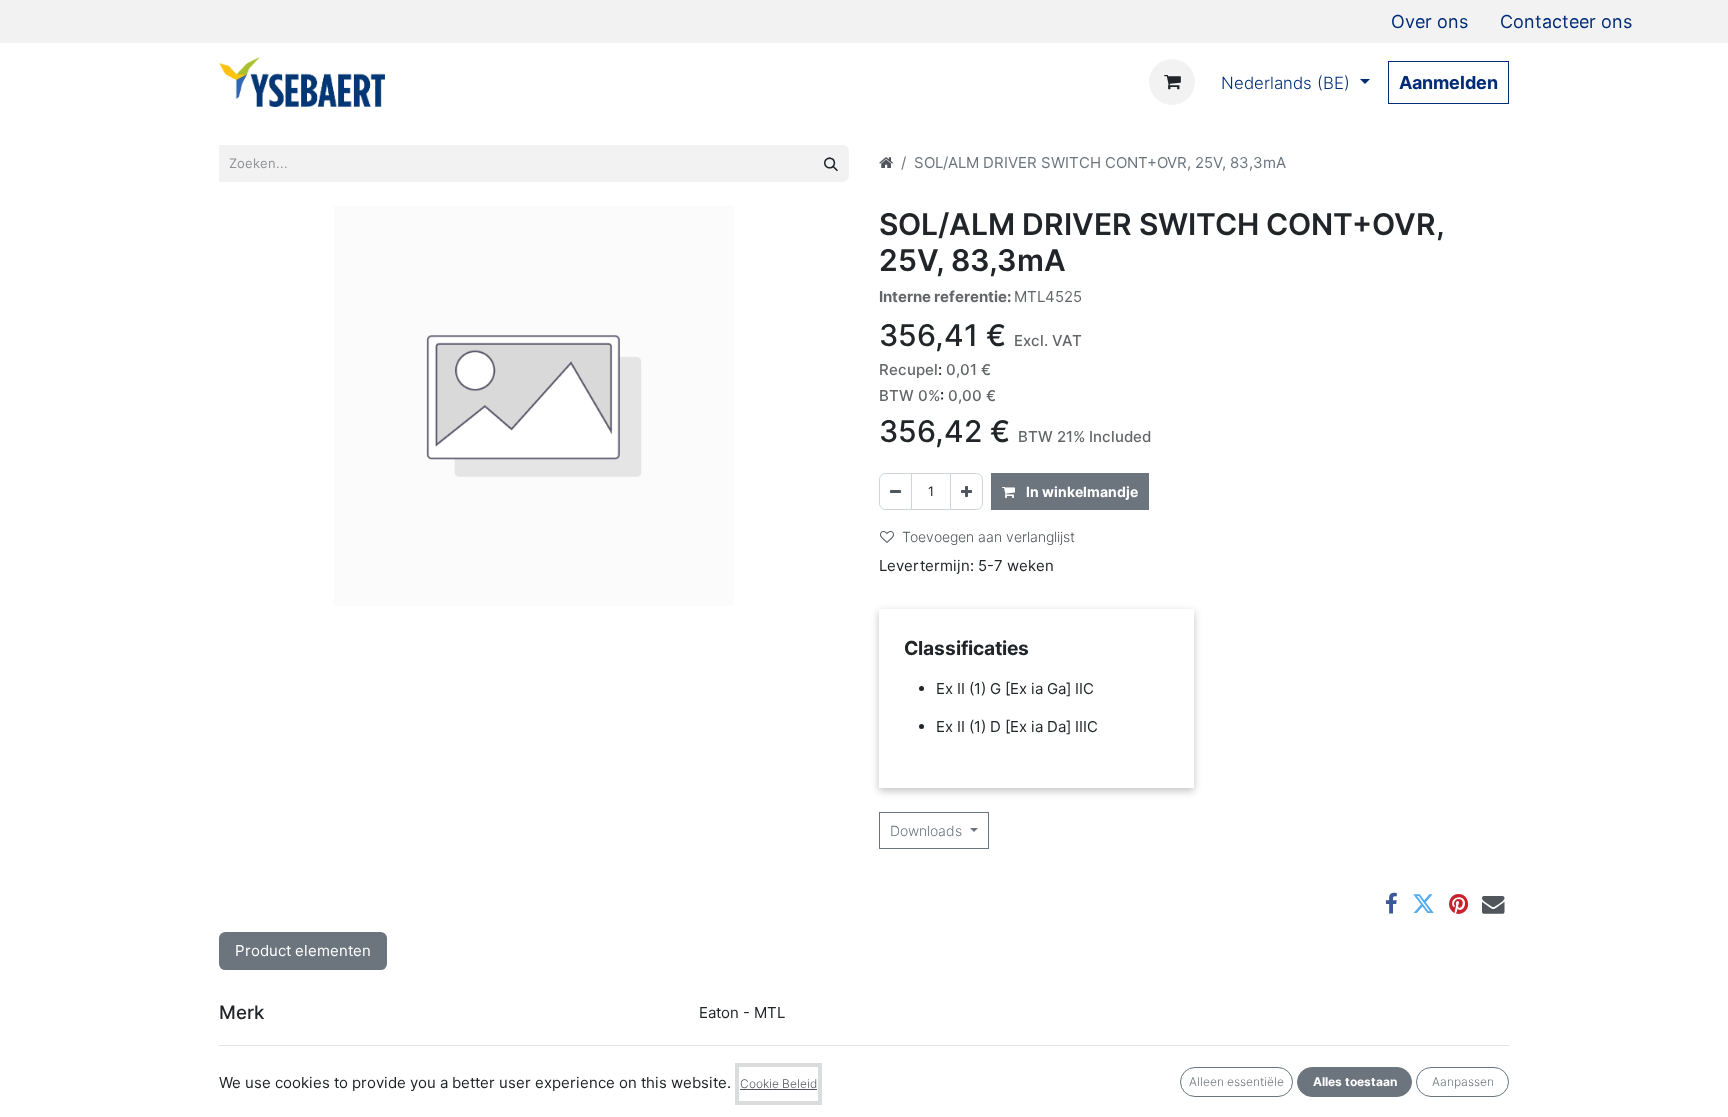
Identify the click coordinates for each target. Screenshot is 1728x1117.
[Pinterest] (1458, 904)
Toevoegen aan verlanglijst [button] (988, 536)
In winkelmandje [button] (1080, 491)
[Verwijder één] (895, 491)
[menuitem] (1429, 21)
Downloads (928, 830)
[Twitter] (1423, 904)
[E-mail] (1493, 904)
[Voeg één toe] (966, 491)
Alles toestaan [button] (1355, 1081)
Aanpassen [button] (1463, 1081)
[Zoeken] (831, 163)
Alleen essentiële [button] (1236, 1081)
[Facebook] (1391, 904)
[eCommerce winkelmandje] (1172, 82)
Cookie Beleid (778, 1083)
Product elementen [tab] (303, 950)
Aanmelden (1448, 82)
